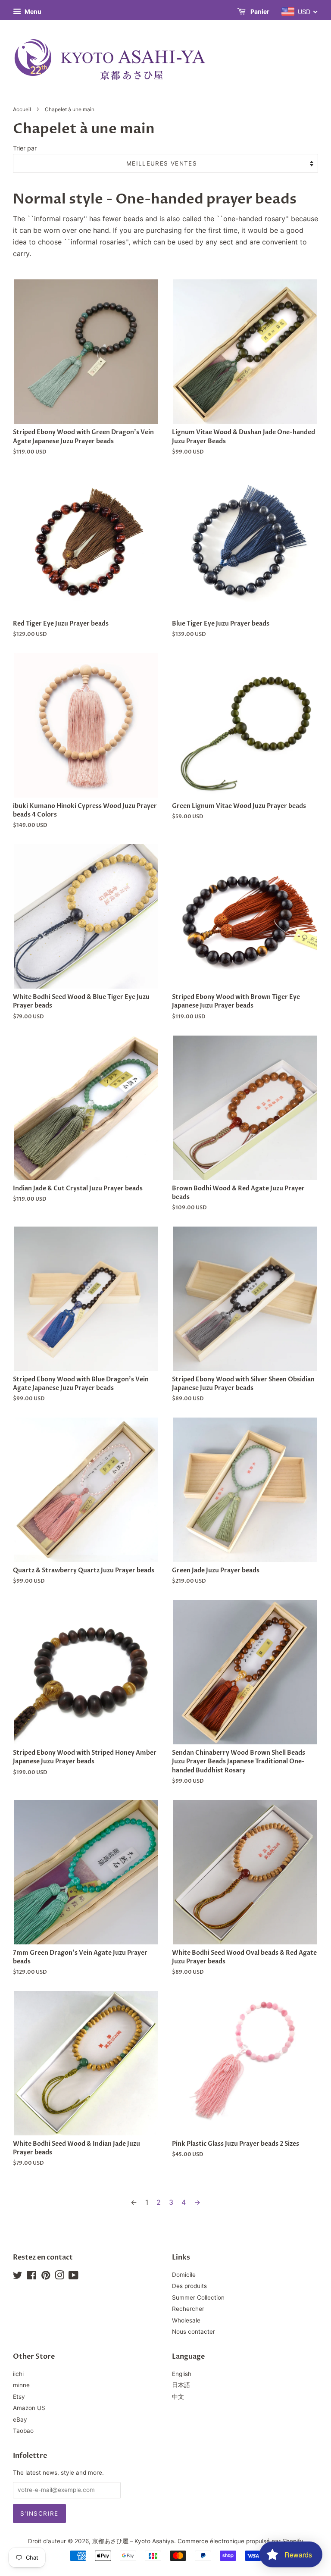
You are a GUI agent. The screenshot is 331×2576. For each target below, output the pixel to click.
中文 (178, 2397)
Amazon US (29, 2408)
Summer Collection (198, 2297)
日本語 (181, 2385)
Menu (32, 11)
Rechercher (188, 2309)
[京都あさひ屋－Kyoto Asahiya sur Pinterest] (46, 2277)
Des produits (189, 2286)
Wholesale (186, 2320)
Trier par (25, 148)
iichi (18, 2374)
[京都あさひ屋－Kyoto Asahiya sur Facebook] (32, 2277)
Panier (259, 11)
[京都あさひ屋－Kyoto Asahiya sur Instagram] (59, 2277)
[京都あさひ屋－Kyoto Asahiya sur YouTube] (73, 2277)
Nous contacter (194, 2332)
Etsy (19, 2397)
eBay (20, 2419)
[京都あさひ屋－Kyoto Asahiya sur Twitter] (18, 2277)
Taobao (23, 2431)
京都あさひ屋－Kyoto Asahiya (133, 2541)
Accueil (22, 109)
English (182, 2374)
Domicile (184, 2275)
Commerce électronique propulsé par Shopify (240, 2541)
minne (21, 2385)
